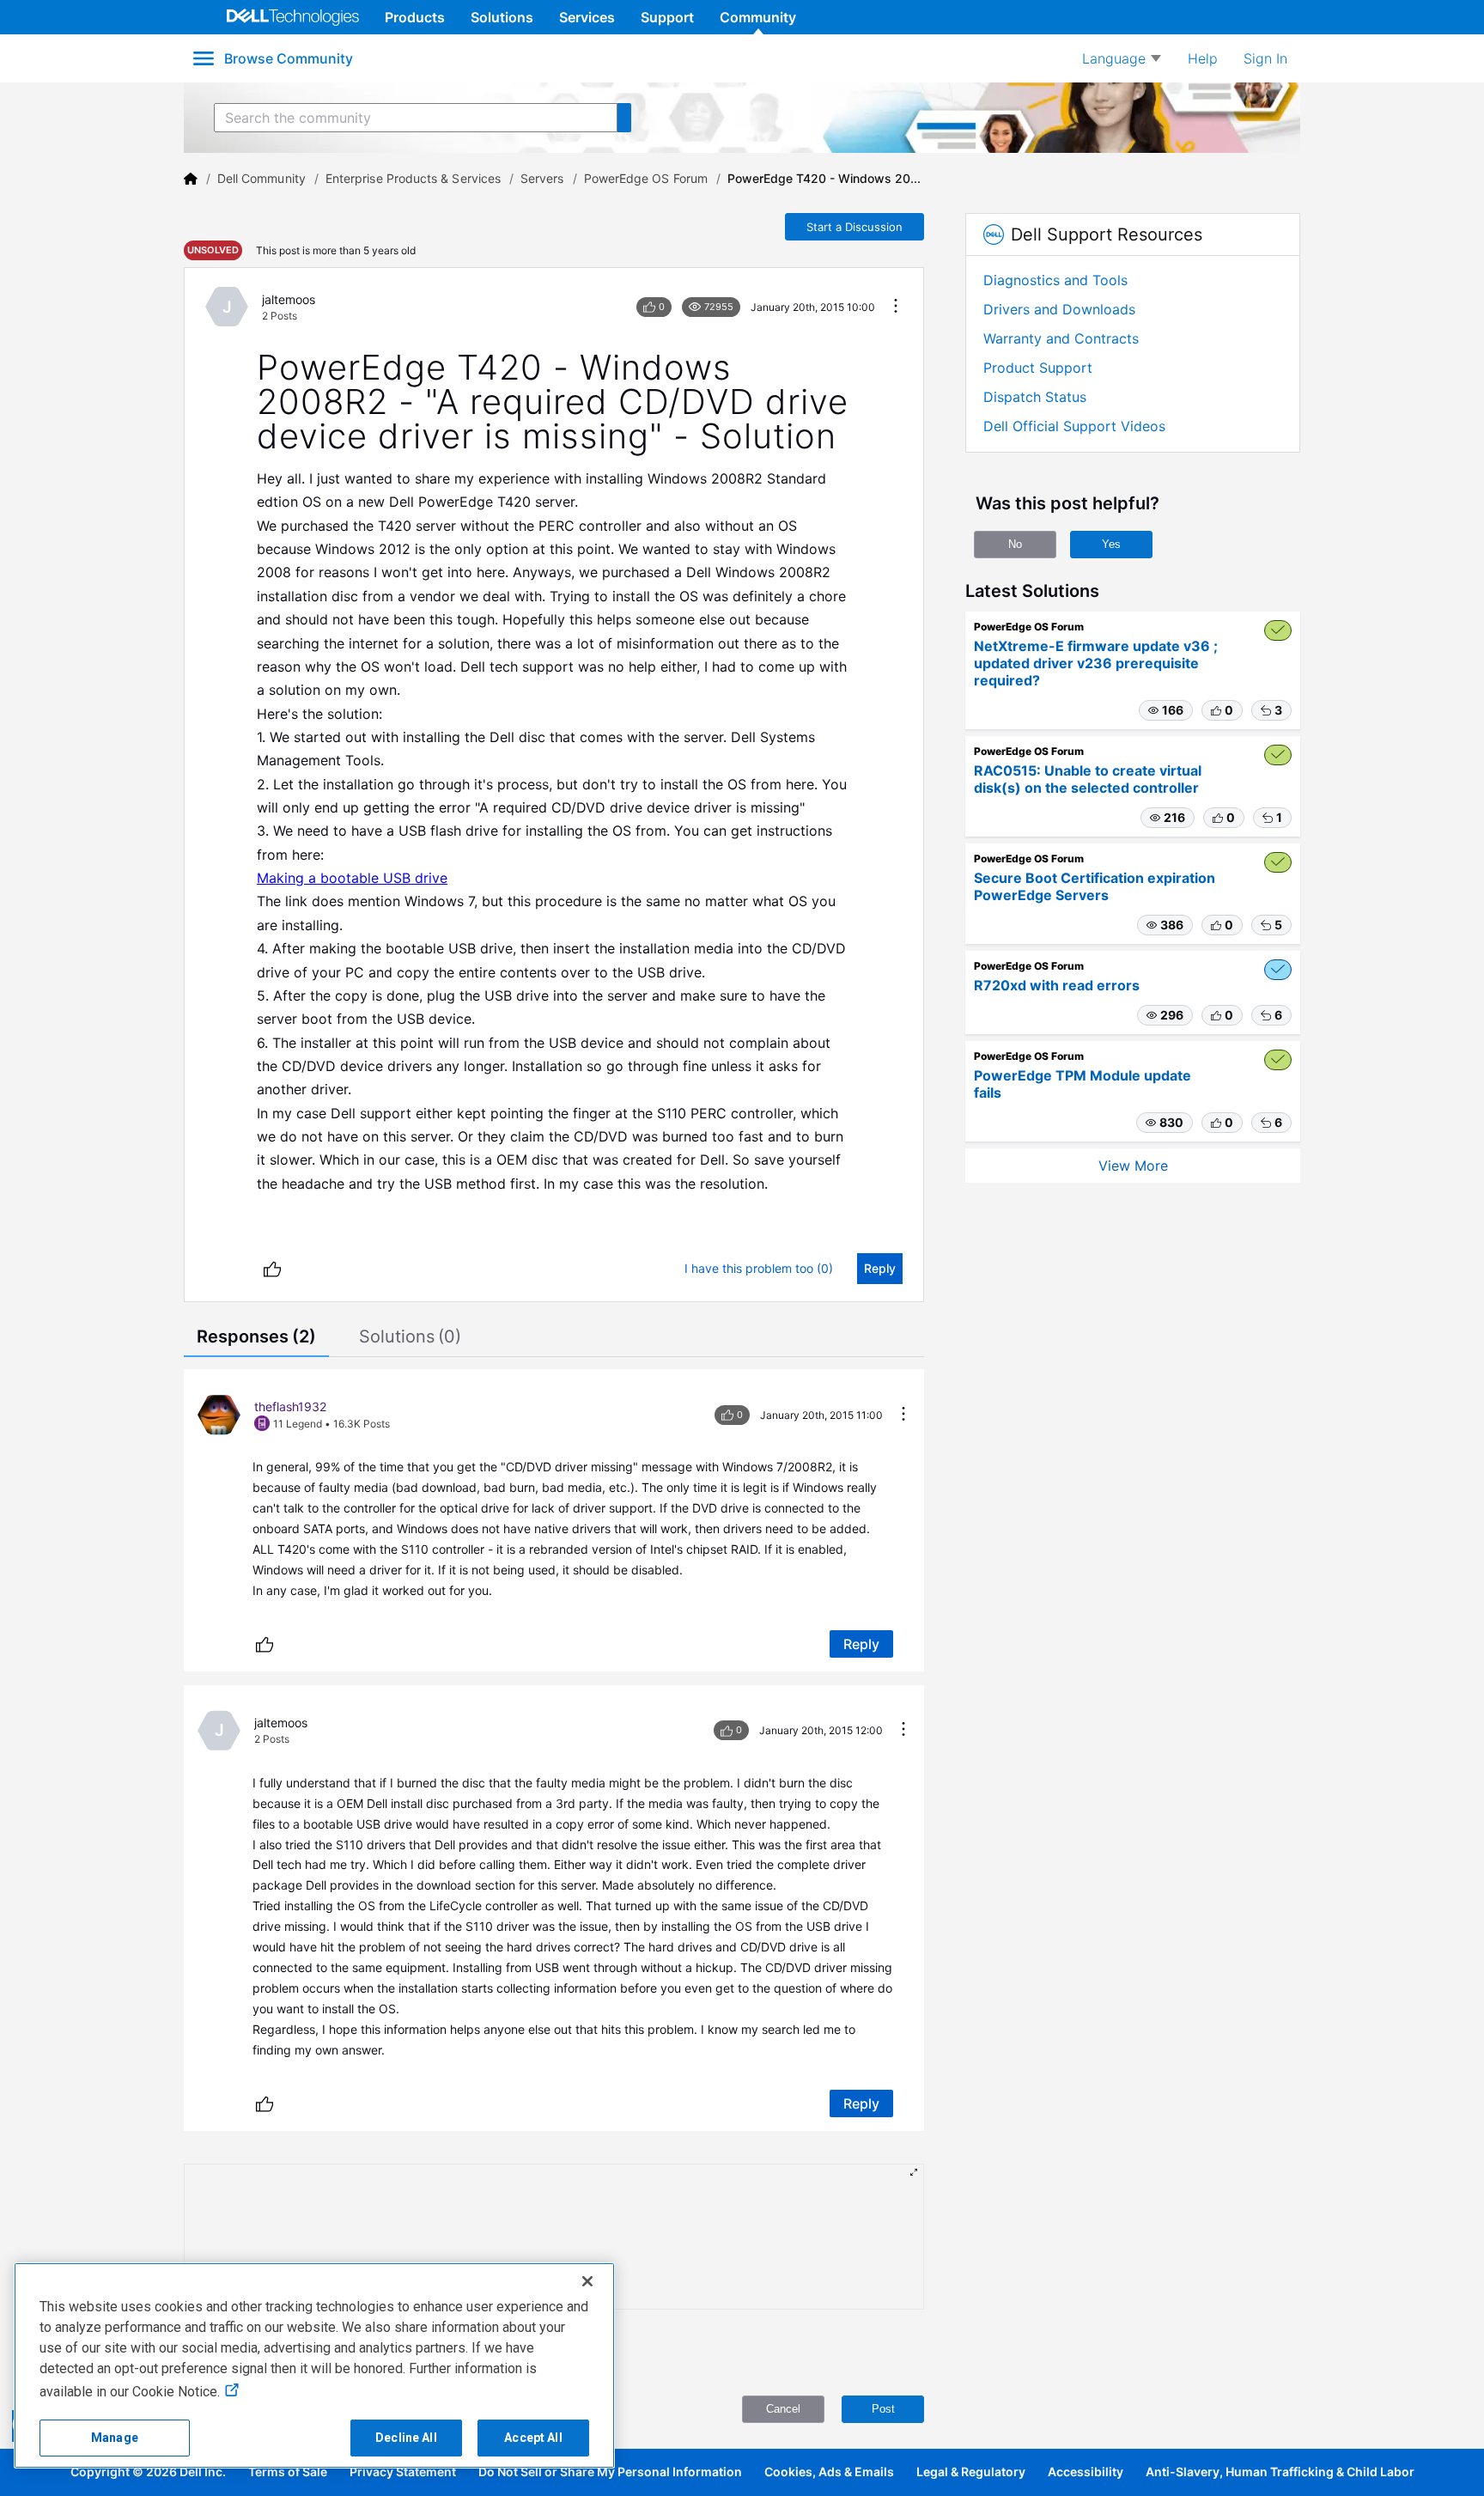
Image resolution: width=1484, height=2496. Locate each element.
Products (415, 17)
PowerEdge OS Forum (646, 178)
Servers (542, 178)
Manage (115, 2438)
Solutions (502, 17)
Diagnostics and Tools (1055, 280)
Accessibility (1086, 2472)
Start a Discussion (855, 227)
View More (1133, 1166)
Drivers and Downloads (1059, 309)
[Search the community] (624, 118)
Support (667, 17)
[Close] (587, 2281)
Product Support (1038, 368)
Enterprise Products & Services (413, 178)
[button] (1166, 710)
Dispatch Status (1035, 397)
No (1015, 544)
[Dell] (191, 179)
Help (1203, 58)
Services (587, 17)
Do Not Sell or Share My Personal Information (610, 2472)
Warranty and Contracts (1061, 338)
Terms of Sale (288, 2472)
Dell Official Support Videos (1074, 426)
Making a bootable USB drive (352, 878)
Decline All (406, 2438)
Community (758, 17)
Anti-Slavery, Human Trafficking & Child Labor (1280, 2472)
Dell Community (262, 178)
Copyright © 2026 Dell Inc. (148, 2472)
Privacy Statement (403, 2472)
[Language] (1122, 58)
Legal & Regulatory (971, 2472)
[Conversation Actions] (896, 307)
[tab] (256, 1338)
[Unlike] (272, 1269)
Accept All (533, 2438)
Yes (1111, 544)
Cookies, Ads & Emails (829, 2472)
